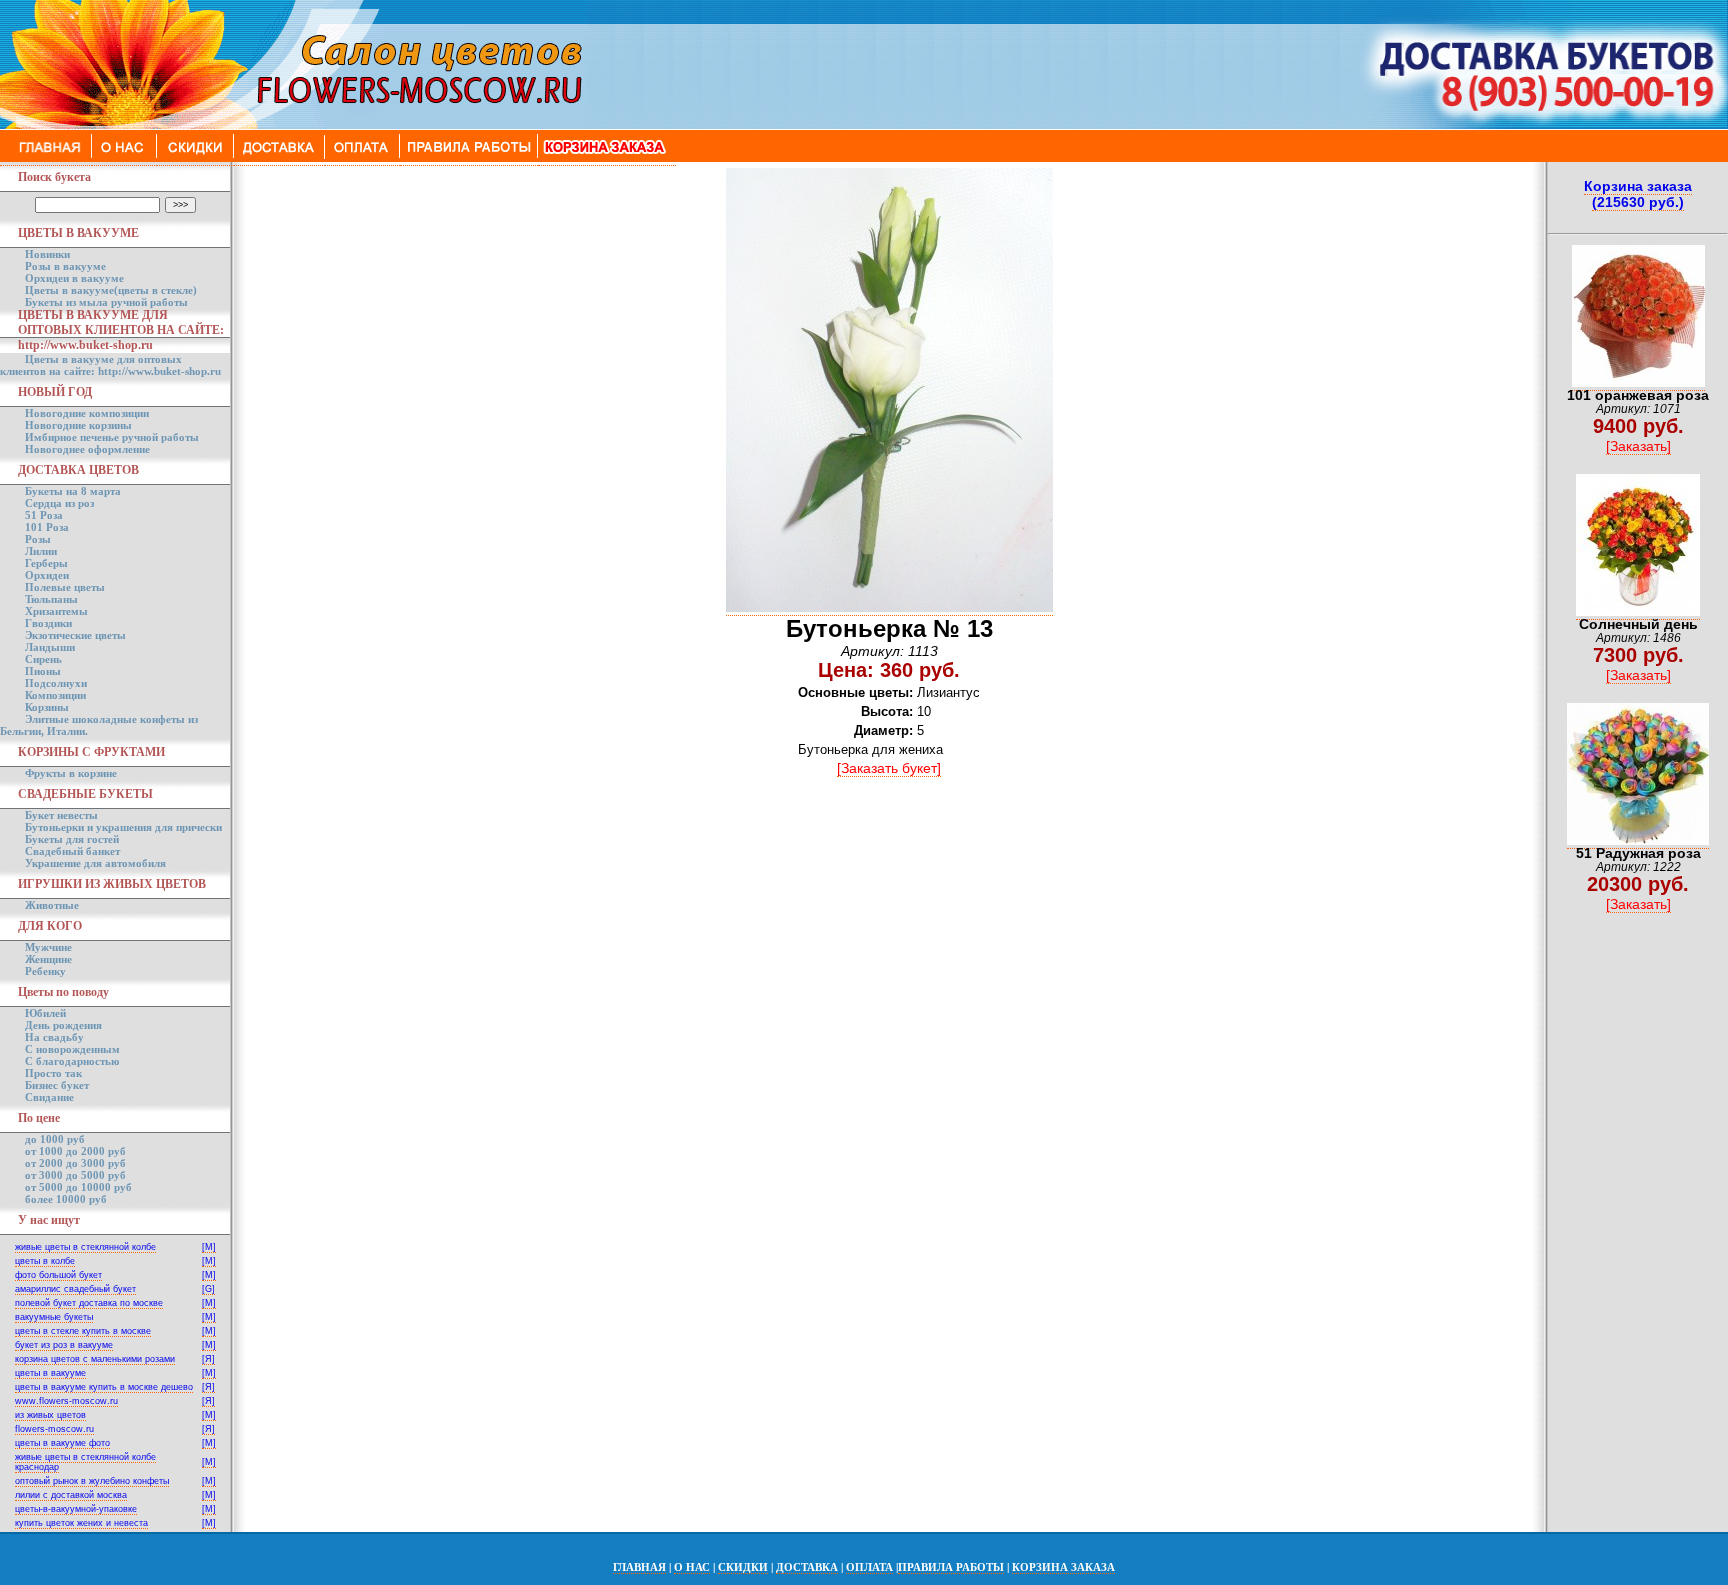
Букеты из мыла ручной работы (106, 302)
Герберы (46, 563)
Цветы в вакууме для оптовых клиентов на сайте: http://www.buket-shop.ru (110, 365)
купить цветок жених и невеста (81, 1523)
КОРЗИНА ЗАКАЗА (1063, 1567)
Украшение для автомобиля (95, 863)
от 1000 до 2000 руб (75, 1151)
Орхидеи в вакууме (74, 278)
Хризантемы (56, 611)
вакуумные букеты (54, 1317)
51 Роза (44, 515)
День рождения (63, 1025)
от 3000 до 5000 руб (75, 1175)
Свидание (49, 1097)
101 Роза (47, 527)
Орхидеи (47, 575)
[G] (208, 1289)
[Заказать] (1638, 446)
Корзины (47, 707)
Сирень (43, 659)
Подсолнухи (56, 683)
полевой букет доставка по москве (89, 1303)
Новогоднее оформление (87, 449)
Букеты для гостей (72, 839)
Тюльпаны (51, 599)
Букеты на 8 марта (73, 491)
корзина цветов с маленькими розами (95, 1359)
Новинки (47, 254)
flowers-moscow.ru (54, 1429)
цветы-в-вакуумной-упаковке (76, 1509)
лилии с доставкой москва (71, 1495)
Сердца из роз (59, 503)
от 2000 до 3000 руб (75, 1163)
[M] (209, 1247)
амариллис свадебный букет (75, 1289)
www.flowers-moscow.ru (66, 1401)
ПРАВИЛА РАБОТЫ (951, 1567)
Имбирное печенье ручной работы (112, 437)
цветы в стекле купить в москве (83, 1331)
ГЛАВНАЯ (639, 1567)
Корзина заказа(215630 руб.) (1638, 194)
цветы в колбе (45, 1261)
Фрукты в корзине (71, 773)
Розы (38, 539)
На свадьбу (54, 1037)
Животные (52, 905)
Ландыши (50, 647)
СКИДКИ (743, 1567)
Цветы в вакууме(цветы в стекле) (111, 290)
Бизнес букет (57, 1085)
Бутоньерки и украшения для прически (123, 827)
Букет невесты (61, 815)
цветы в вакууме (50, 1373)
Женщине (48, 959)
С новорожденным (72, 1049)
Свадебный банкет (72, 851)
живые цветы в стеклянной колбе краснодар (85, 1462)
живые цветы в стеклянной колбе (85, 1247)
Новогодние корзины (78, 425)
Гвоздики (48, 623)
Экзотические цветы (75, 635)
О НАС (692, 1567)
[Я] (208, 1359)
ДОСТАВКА (807, 1567)
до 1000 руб (55, 1139)
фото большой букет (58, 1275)
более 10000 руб (66, 1199)
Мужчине (48, 947)
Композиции (55, 695)
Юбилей (45, 1013)
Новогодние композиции (87, 413)
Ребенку (45, 971)
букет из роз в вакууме (64, 1345)
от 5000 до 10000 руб (78, 1187)
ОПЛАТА (869, 1567)
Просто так (53, 1073)
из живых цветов (50, 1415)
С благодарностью (72, 1061)
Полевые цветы (65, 587)
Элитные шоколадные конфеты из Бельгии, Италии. (99, 725)
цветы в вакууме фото (62, 1443)
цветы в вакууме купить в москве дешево (104, 1387)
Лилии (41, 551)
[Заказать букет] (889, 768)
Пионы (43, 671)
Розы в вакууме (65, 266)
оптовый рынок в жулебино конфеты (92, 1481)
